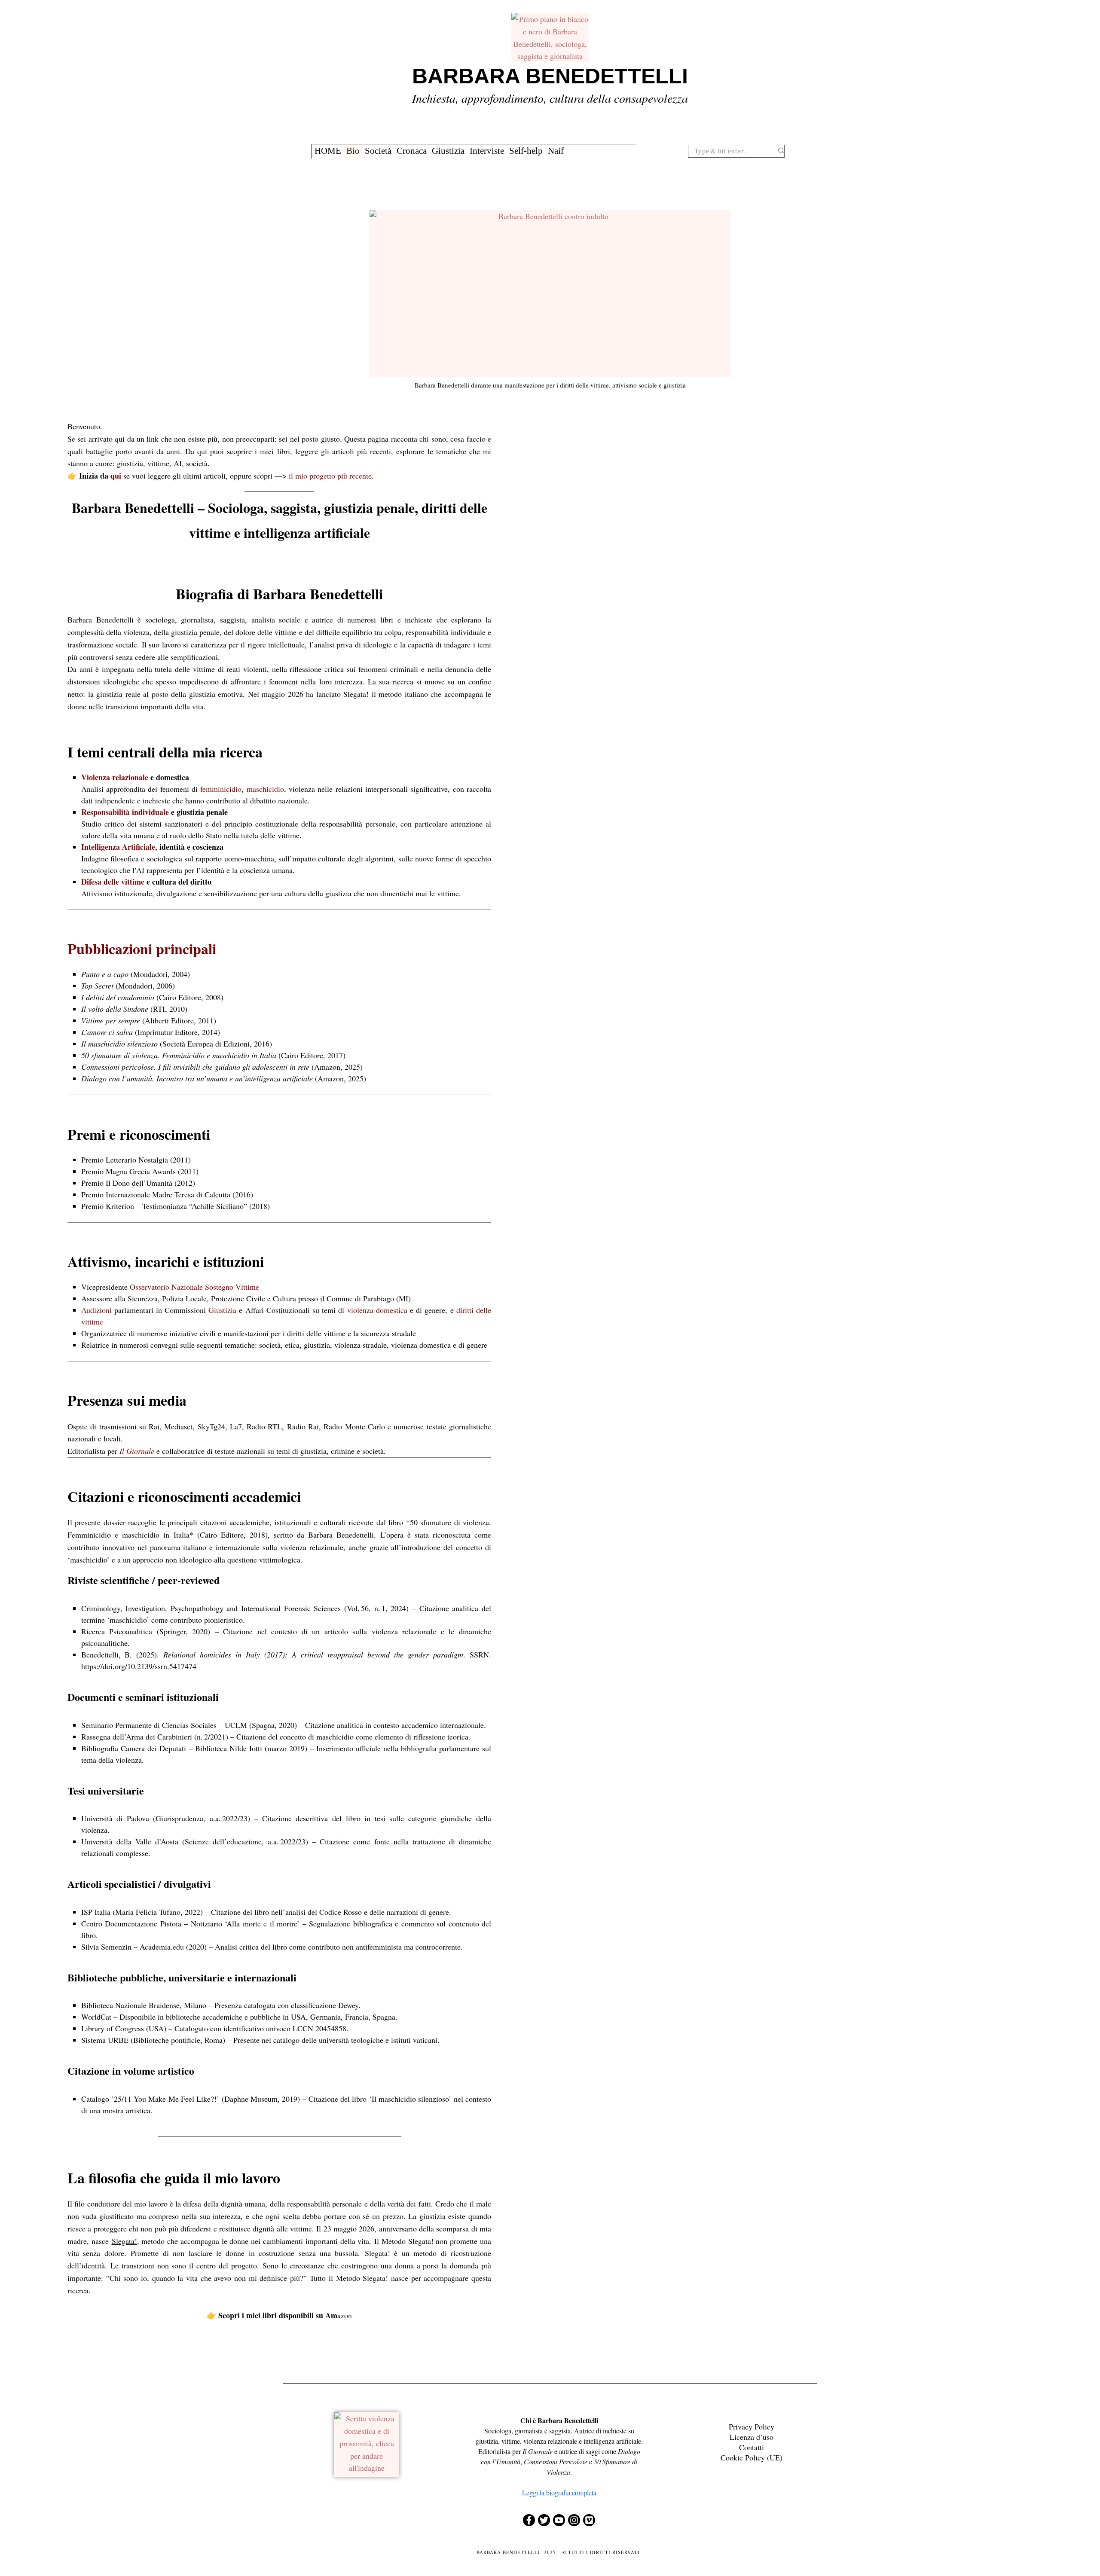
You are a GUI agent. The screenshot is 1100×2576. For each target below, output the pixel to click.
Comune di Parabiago (360, 1298)
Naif (556, 151)
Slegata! (124, 2241)
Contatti (752, 2447)
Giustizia (448, 151)
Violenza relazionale (115, 777)
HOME (328, 151)
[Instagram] (574, 2520)
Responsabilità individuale (125, 812)
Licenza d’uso (752, 2437)
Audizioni (96, 1310)
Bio (353, 151)
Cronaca (412, 151)
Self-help (526, 151)
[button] (781, 151)
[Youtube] (559, 2520)
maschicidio (265, 789)
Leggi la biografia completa (559, 2492)
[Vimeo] (589, 2520)
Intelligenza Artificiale (118, 847)
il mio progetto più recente (330, 476)
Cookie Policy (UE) (752, 2457)
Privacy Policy (752, 2426)
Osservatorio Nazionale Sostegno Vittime (194, 1287)
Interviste (487, 151)
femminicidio (221, 789)
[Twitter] (544, 2520)
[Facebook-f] (529, 2520)
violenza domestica (377, 1310)
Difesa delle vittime (113, 882)
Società (378, 151)
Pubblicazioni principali (142, 949)
